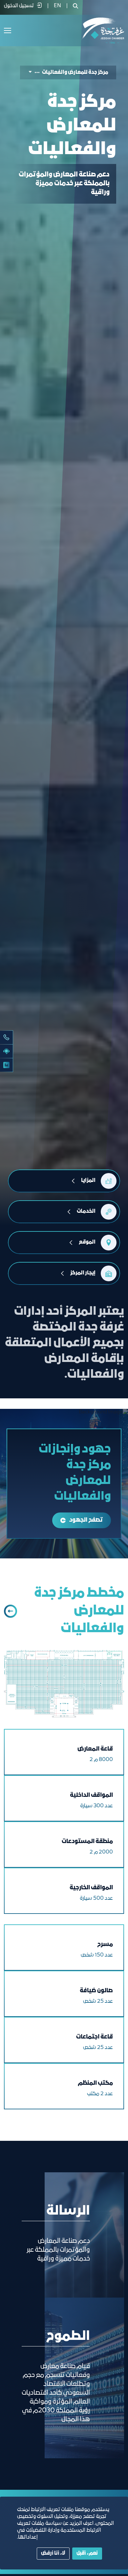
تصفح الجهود (86, 1520)
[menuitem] (57, 6)
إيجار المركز (83, 1273)
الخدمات (86, 1211)
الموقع (87, 1242)
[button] (34, 73)
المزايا (88, 1181)
